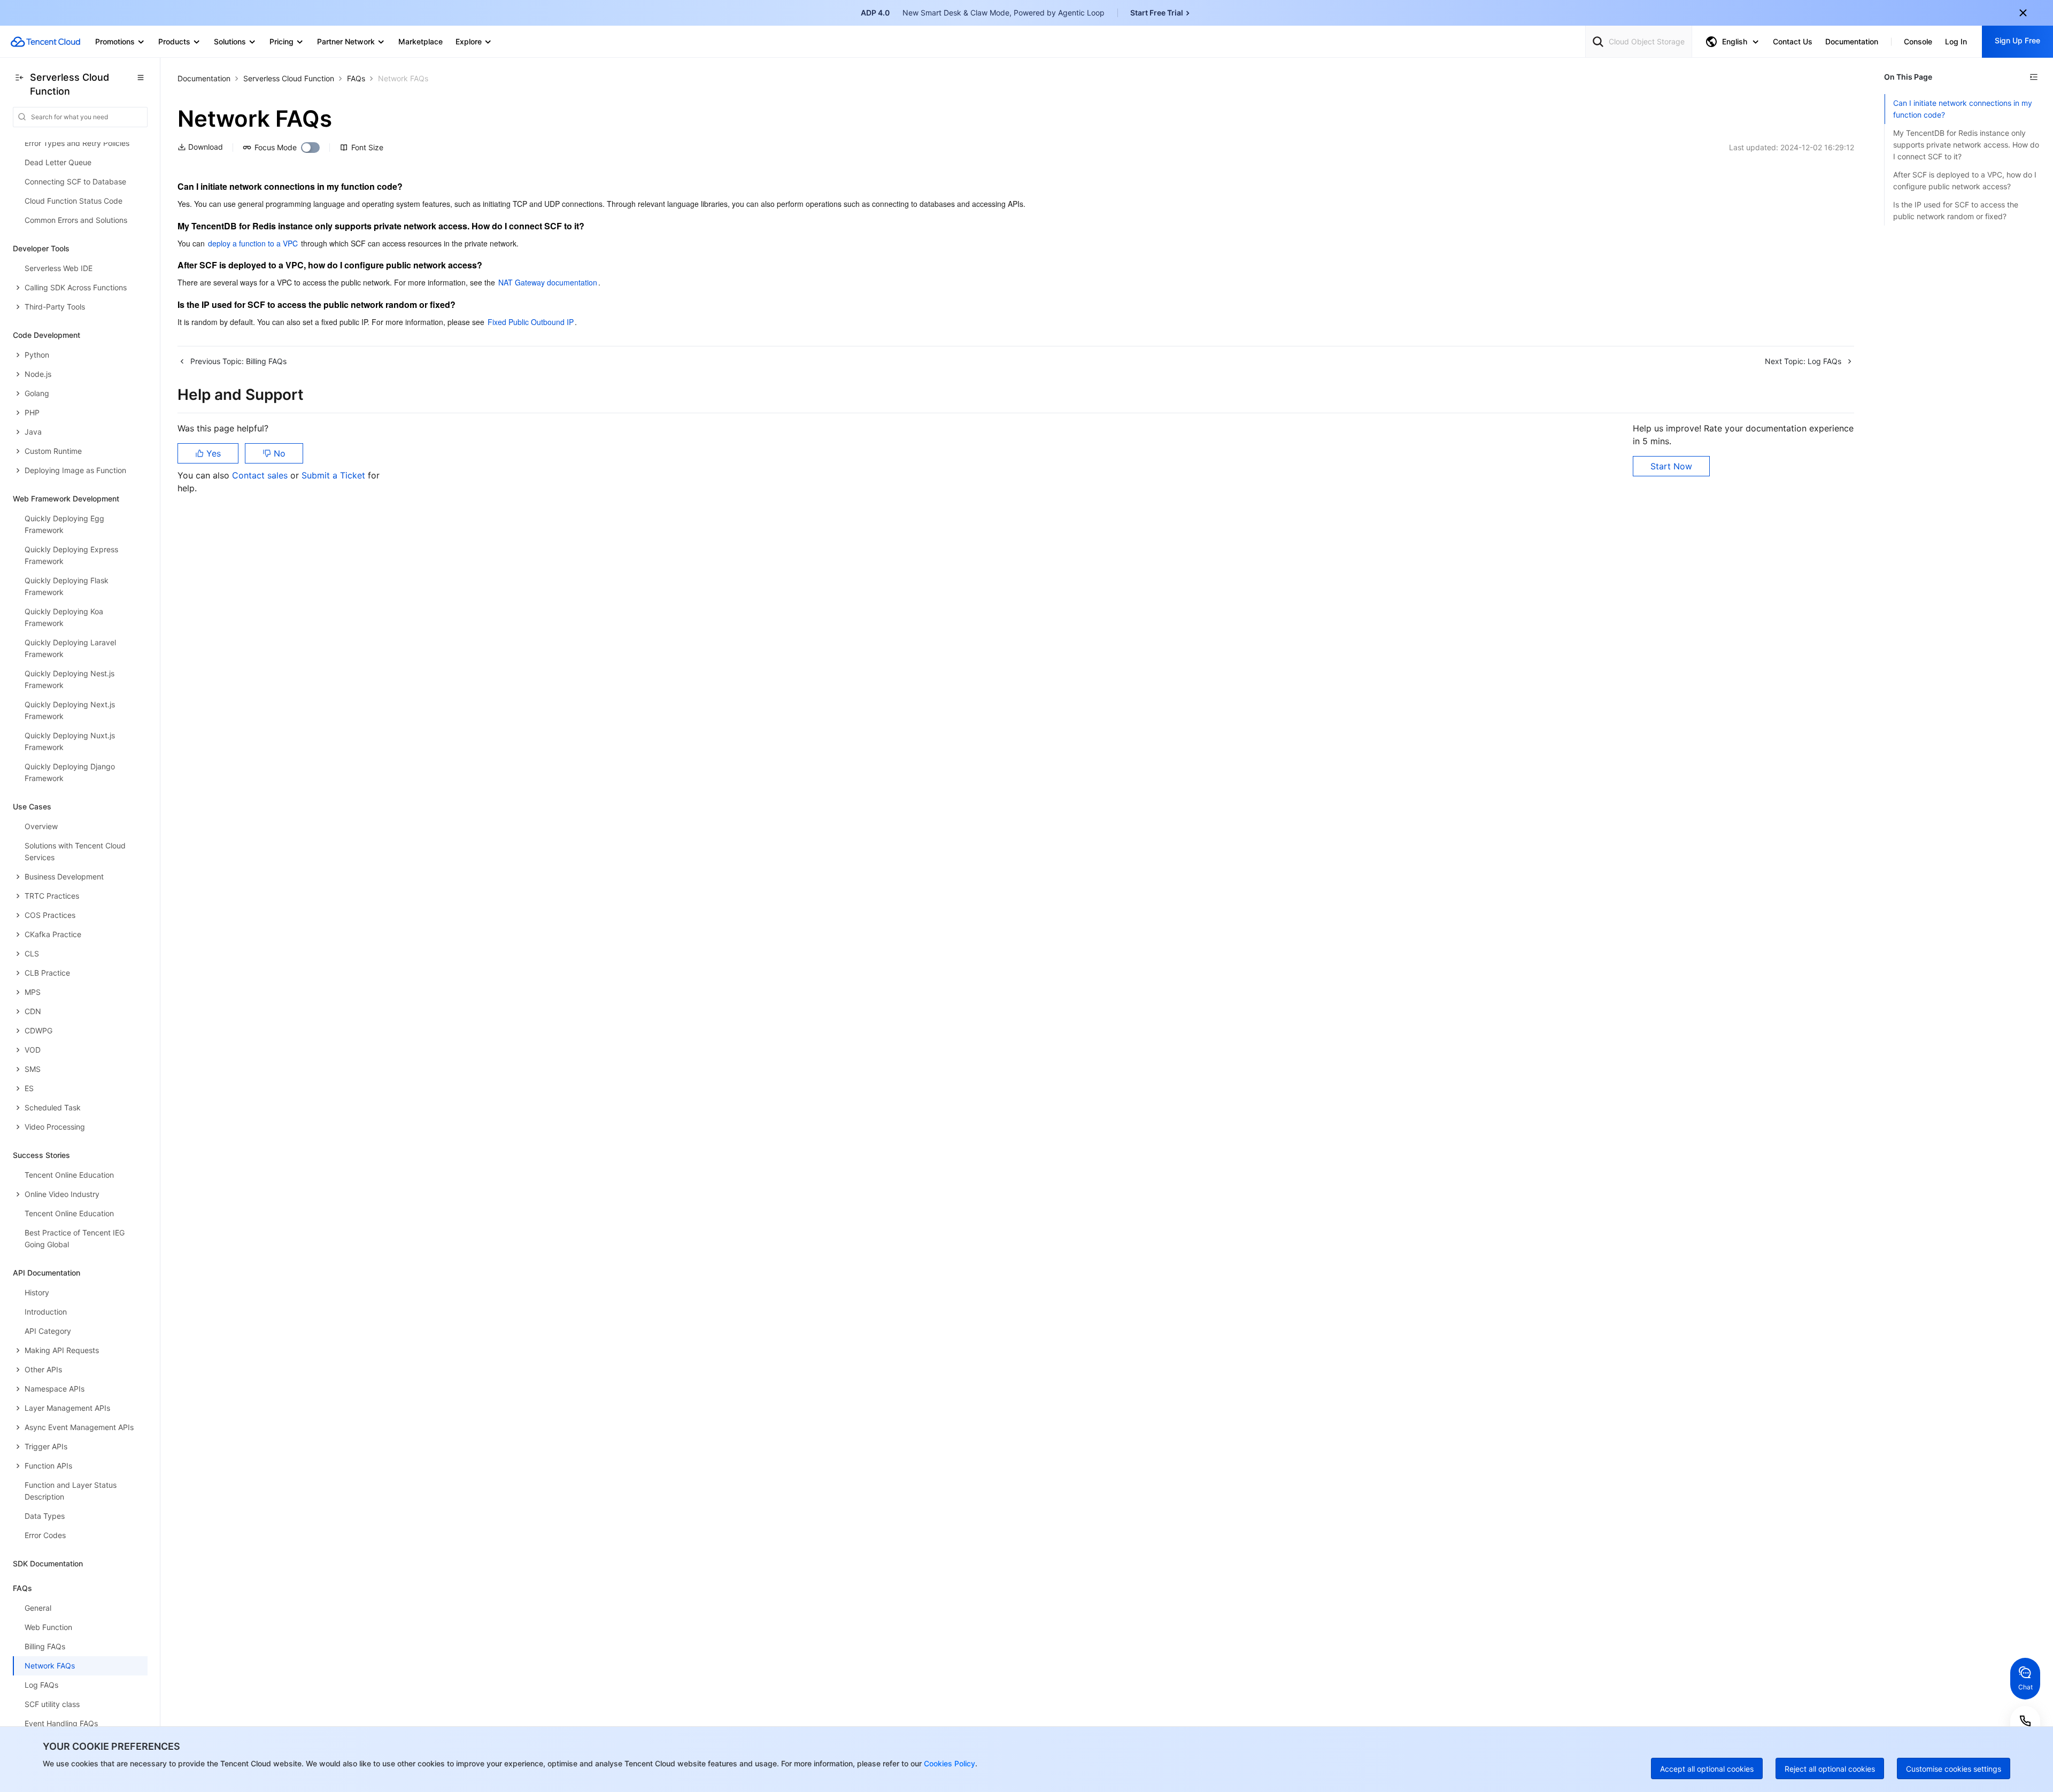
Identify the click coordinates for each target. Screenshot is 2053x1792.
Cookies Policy (948, 1763)
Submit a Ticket (335, 475)
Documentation (204, 78)
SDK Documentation (48, 1563)
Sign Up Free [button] (2017, 40)
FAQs (356, 78)
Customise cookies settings (1954, 1769)
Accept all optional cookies (1707, 1769)
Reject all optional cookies (1830, 1769)
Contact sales (261, 475)
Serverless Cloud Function (289, 78)
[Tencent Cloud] (45, 42)
